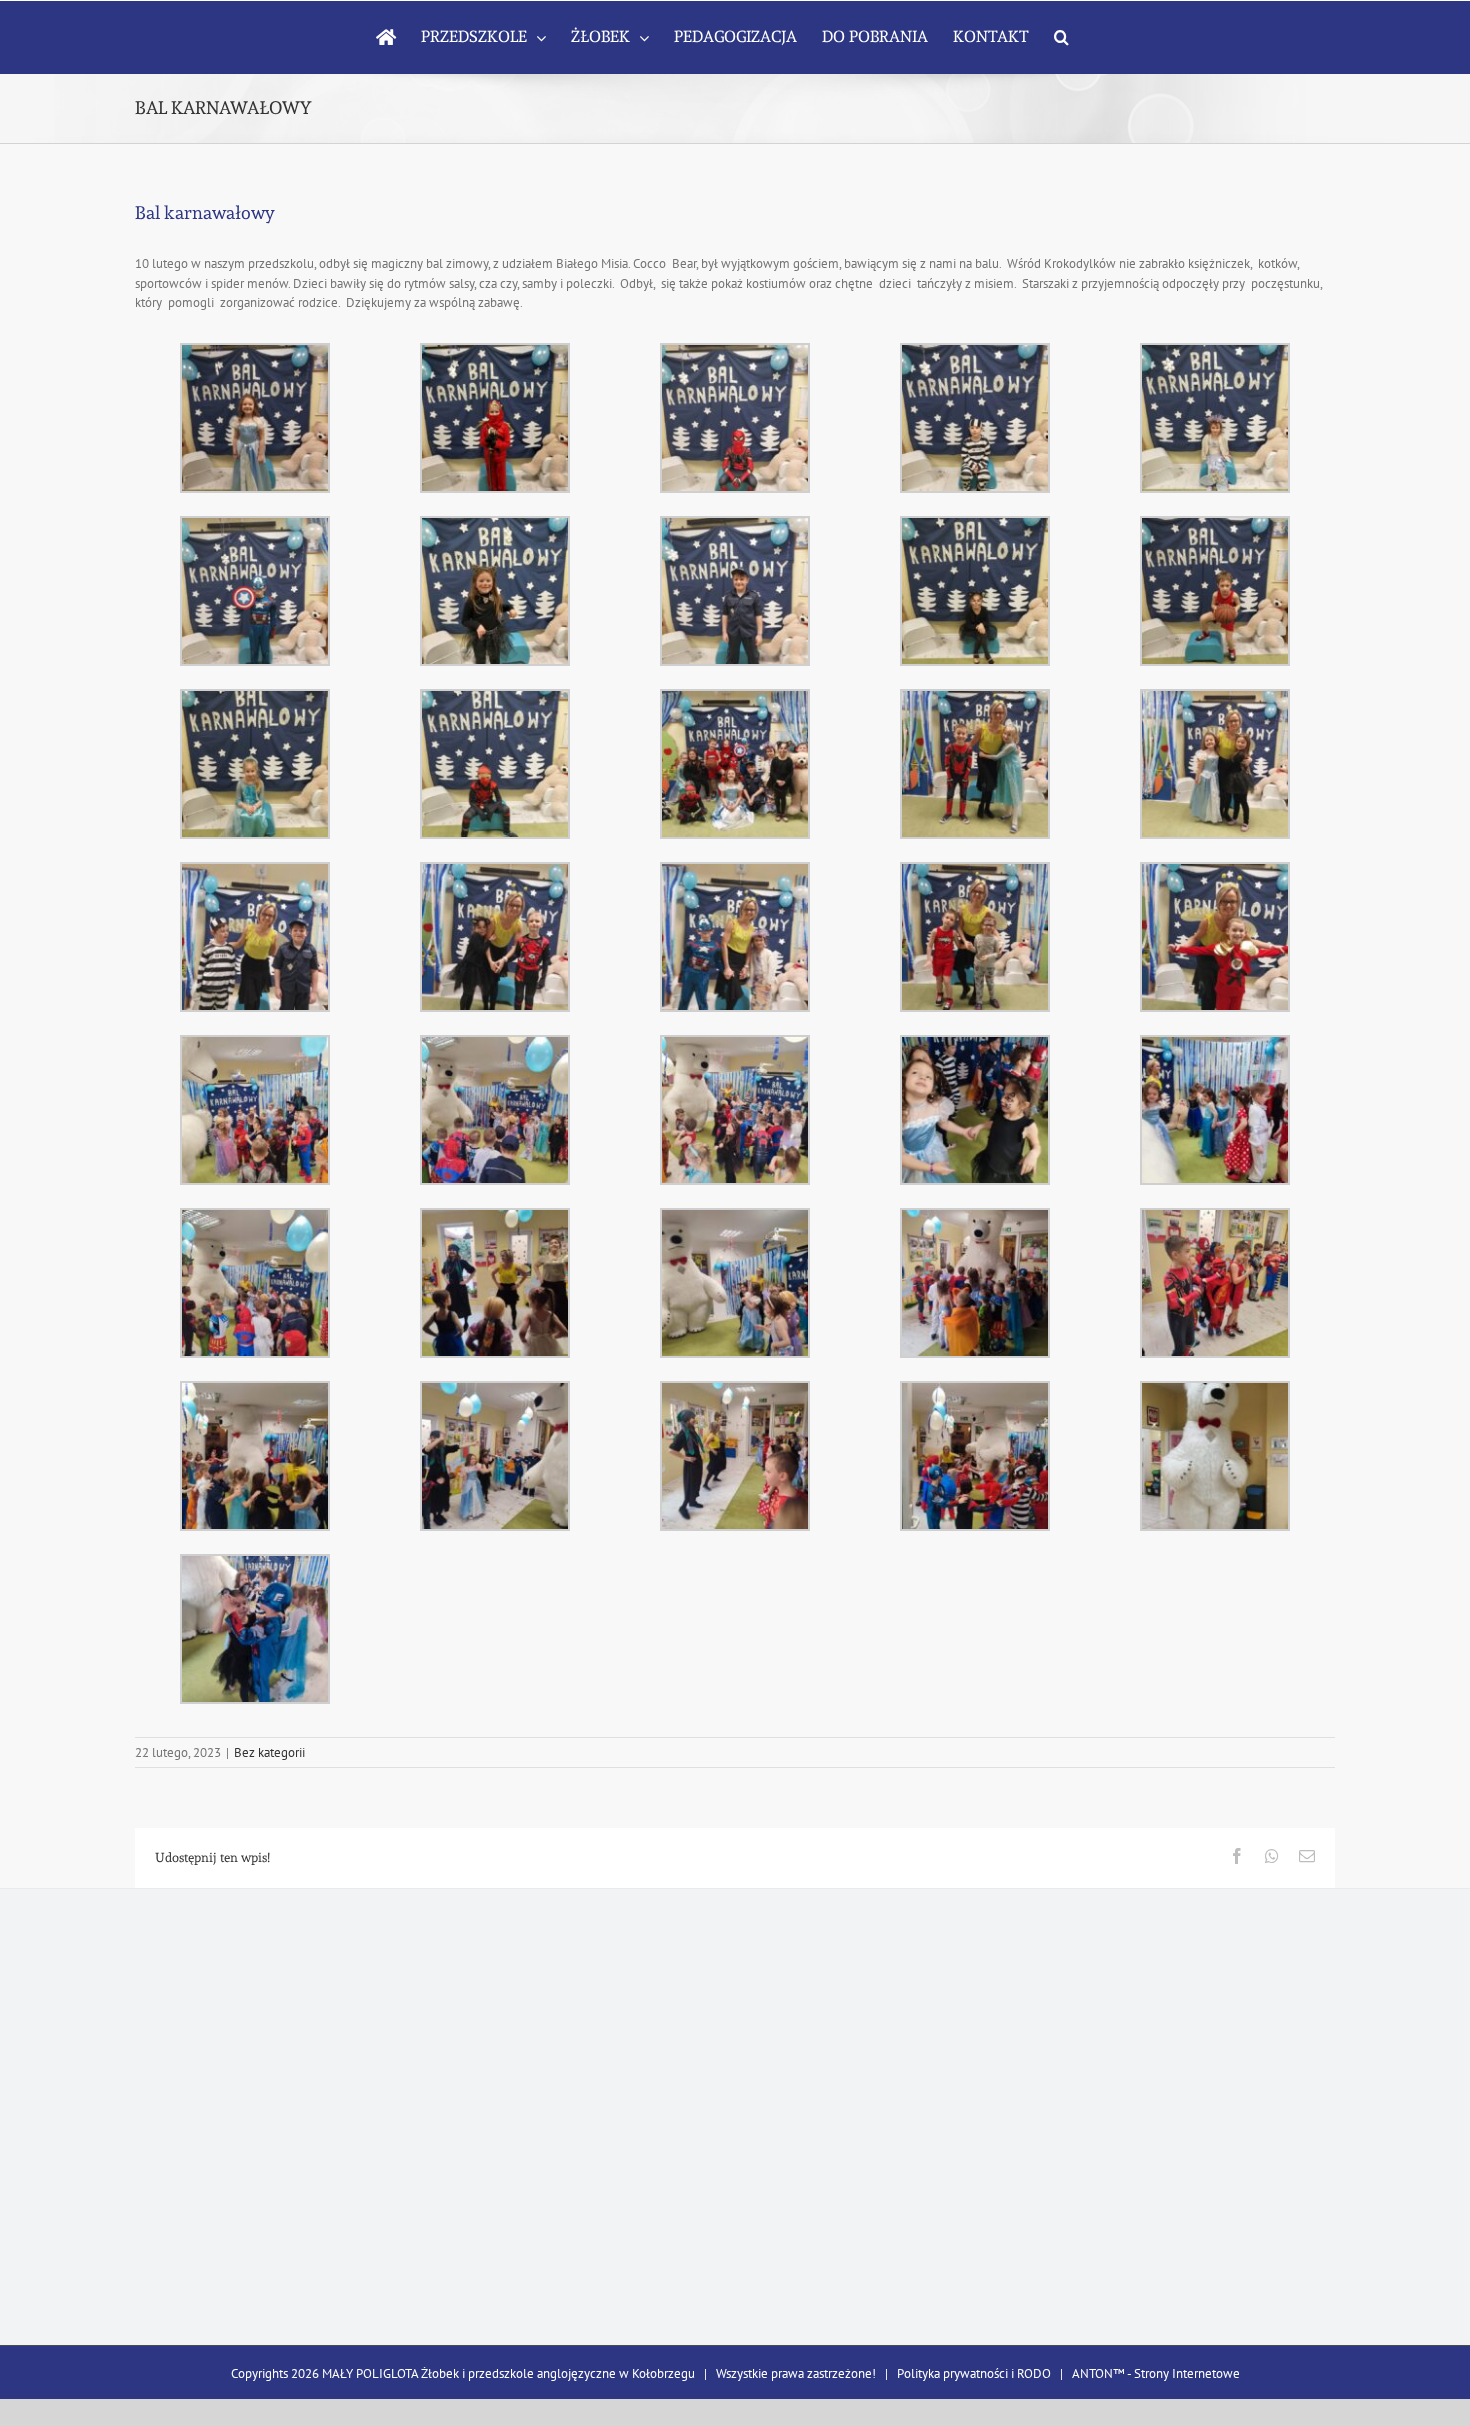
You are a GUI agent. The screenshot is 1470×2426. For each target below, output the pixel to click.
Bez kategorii (269, 1752)
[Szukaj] (1061, 37)
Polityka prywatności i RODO (974, 2373)
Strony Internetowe (1187, 2373)
